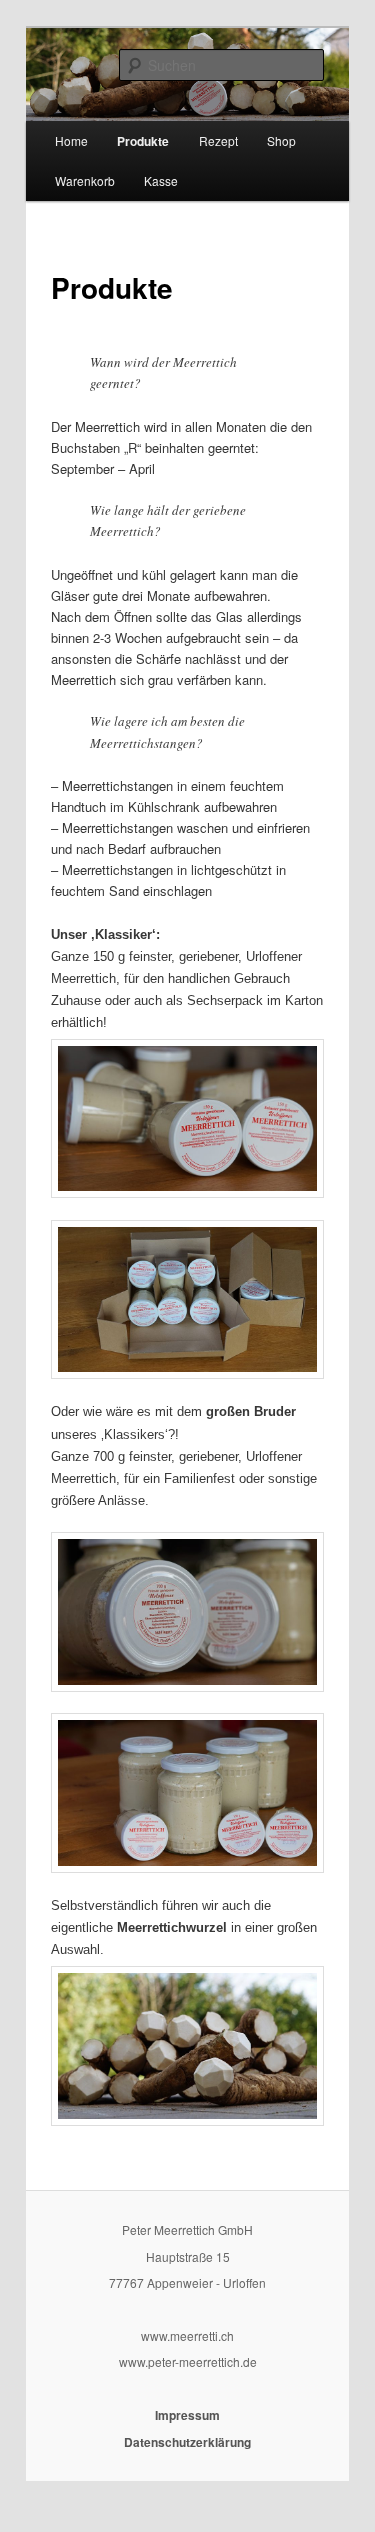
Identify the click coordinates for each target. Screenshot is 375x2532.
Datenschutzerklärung (187, 2442)
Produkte (143, 141)
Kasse (161, 180)
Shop (281, 140)
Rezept (218, 140)
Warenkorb (85, 180)
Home (71, 140)
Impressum (187, 2415)
